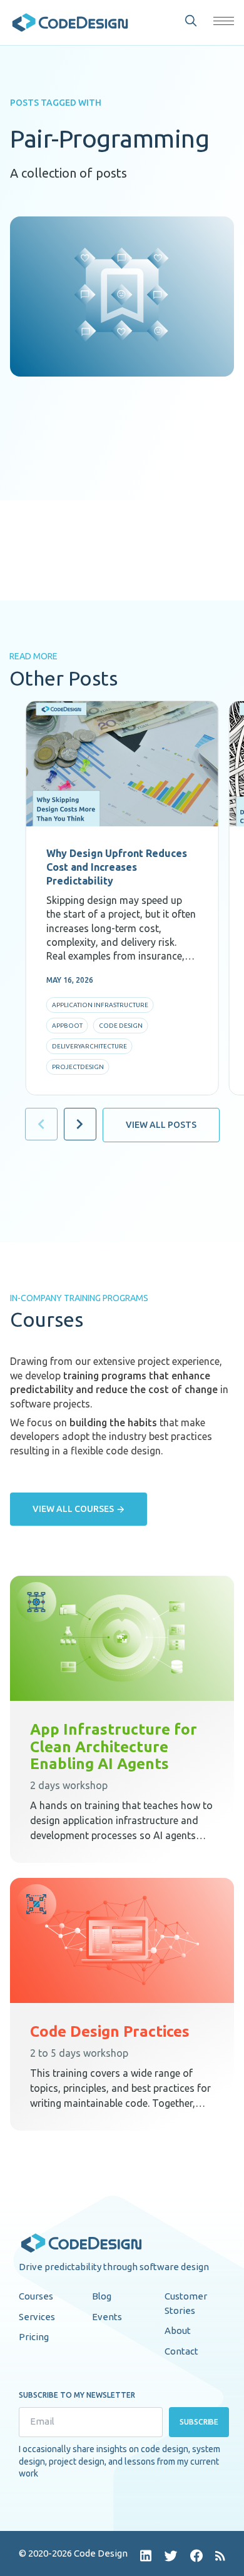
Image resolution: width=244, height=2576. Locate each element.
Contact (181, 2351)
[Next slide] (80, 1124)
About (178, 2330)
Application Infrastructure (100, 1005)
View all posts (161, 1125)
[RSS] (220, 2556)
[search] (191, 21)
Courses (36, 2296)
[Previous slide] (41, 1124)
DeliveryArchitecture (89, 1046)
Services (37, 2317)
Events (107, 2317)
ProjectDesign (78, 1067)
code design (121, 1026)
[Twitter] (171, 2556)
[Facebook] (196, 2556)
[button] (224, 21)
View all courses (73, 1509)
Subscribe (199, 2422)
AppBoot (67, 1026)
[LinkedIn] (146, 2556)
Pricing (34, 2337)
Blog (102, 2296)
